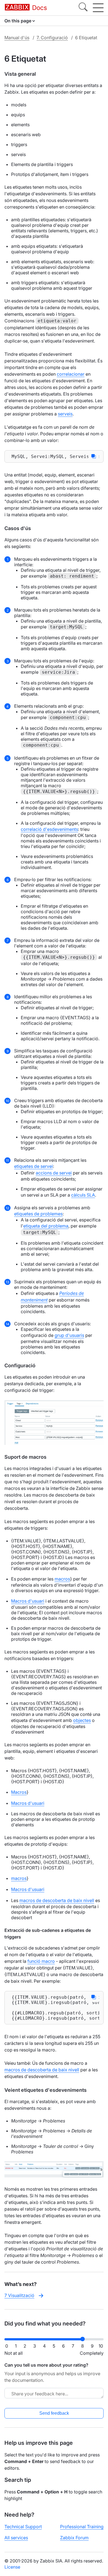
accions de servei (54, 1173)
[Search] (83, 8)
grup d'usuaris (69, 1335)
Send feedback (54, 2413)
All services (16, 2538)
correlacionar (71, 374)
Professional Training (82, 2527)
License (12, 2567)
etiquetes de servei (34, 1166)
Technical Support (23, 2527)
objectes (82, 1720)
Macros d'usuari (28, 1601)
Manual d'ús (17, 38)
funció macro (41, 1961)
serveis (65, 414)
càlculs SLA (83, 1195)
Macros (19, 1792)
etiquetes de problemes (38, 1214)
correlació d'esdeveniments (49, 829)
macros (62, 1579)
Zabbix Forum (74, 2538)
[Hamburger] (98, 8)
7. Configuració (52, 38)
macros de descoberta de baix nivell (57, 1900)
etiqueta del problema (46, 1226)
